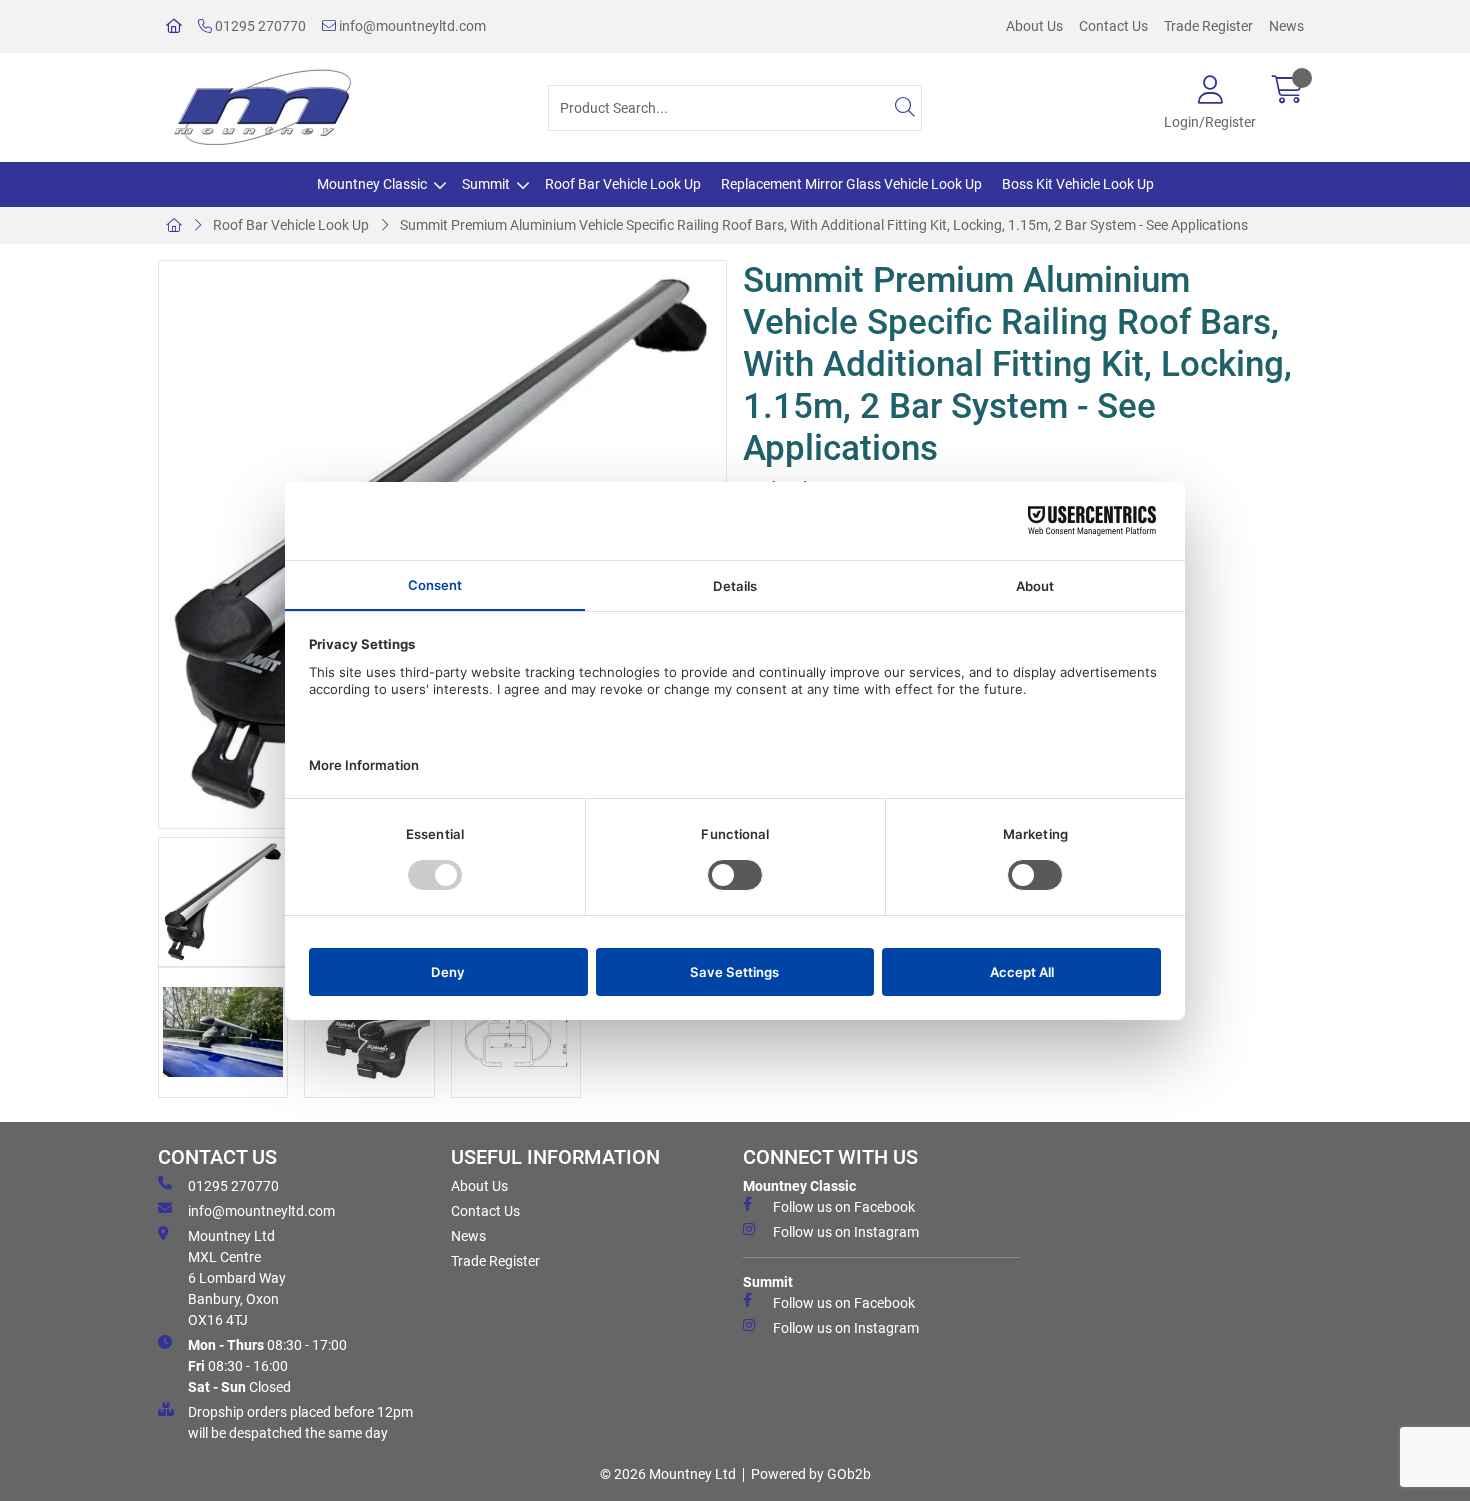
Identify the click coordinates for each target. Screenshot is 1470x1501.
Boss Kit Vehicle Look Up (1078, 184)
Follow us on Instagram (846, 1232)
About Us (1034, 26)
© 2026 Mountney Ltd (668, 1474)
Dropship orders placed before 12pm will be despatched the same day (300, 1422)
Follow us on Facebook (844, 1207)
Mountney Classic (372, 184)
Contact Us (1113, 26)
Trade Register (1208, 26)
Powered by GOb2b (811, 1474)
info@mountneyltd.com (411, 26)
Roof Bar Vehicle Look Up (623, 184)
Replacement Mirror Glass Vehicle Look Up (851, 184)
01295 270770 (259, 26)
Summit (486, 184)
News (1286, 26)
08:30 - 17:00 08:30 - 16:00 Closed (267, 1366)
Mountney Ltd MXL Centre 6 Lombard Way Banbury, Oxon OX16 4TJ (237, 1278)
